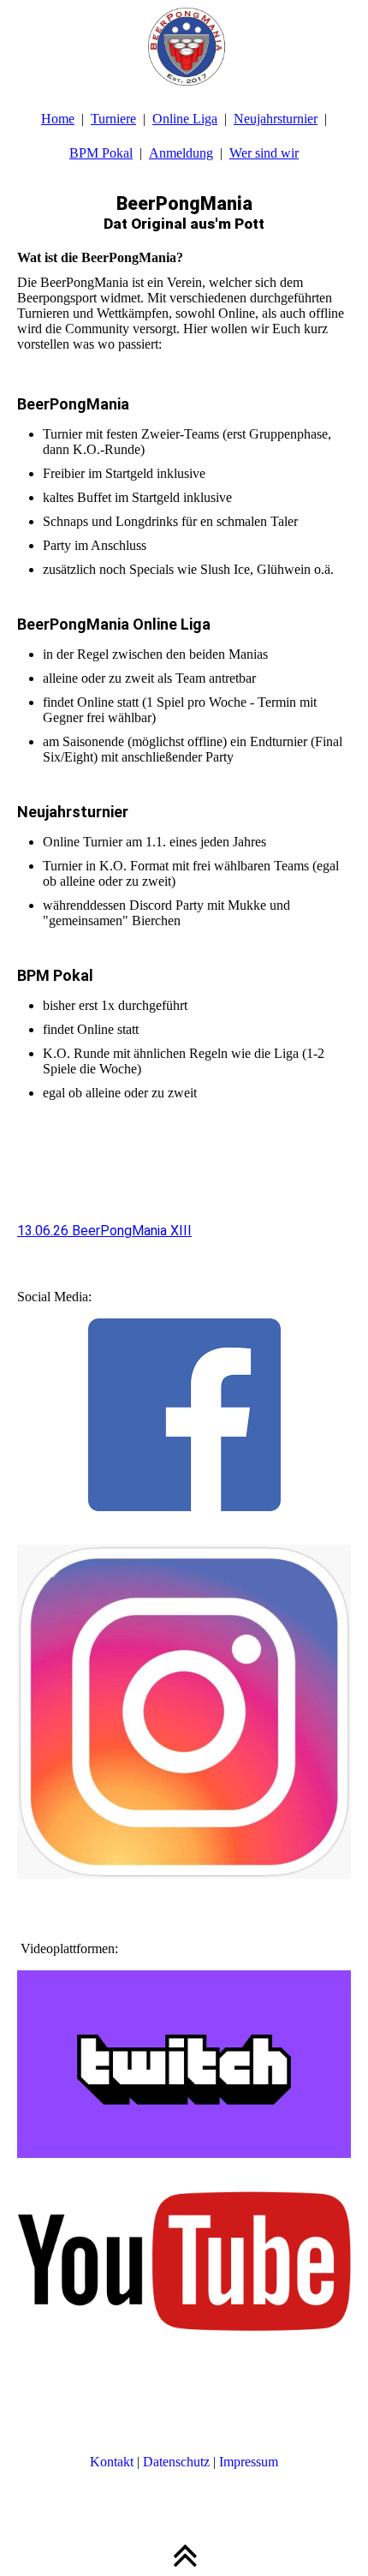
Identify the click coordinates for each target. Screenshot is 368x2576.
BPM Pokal (101, 153)
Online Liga (185, 119)
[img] (184, 43)
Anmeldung (181, 153)
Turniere (113, 119)
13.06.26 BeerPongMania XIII (104, 1231)
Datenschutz (176, 2462)
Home (58, 119)
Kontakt (112, 2462)
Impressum (249, 2462)
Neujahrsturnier (276, 119)
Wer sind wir (264, 153)
